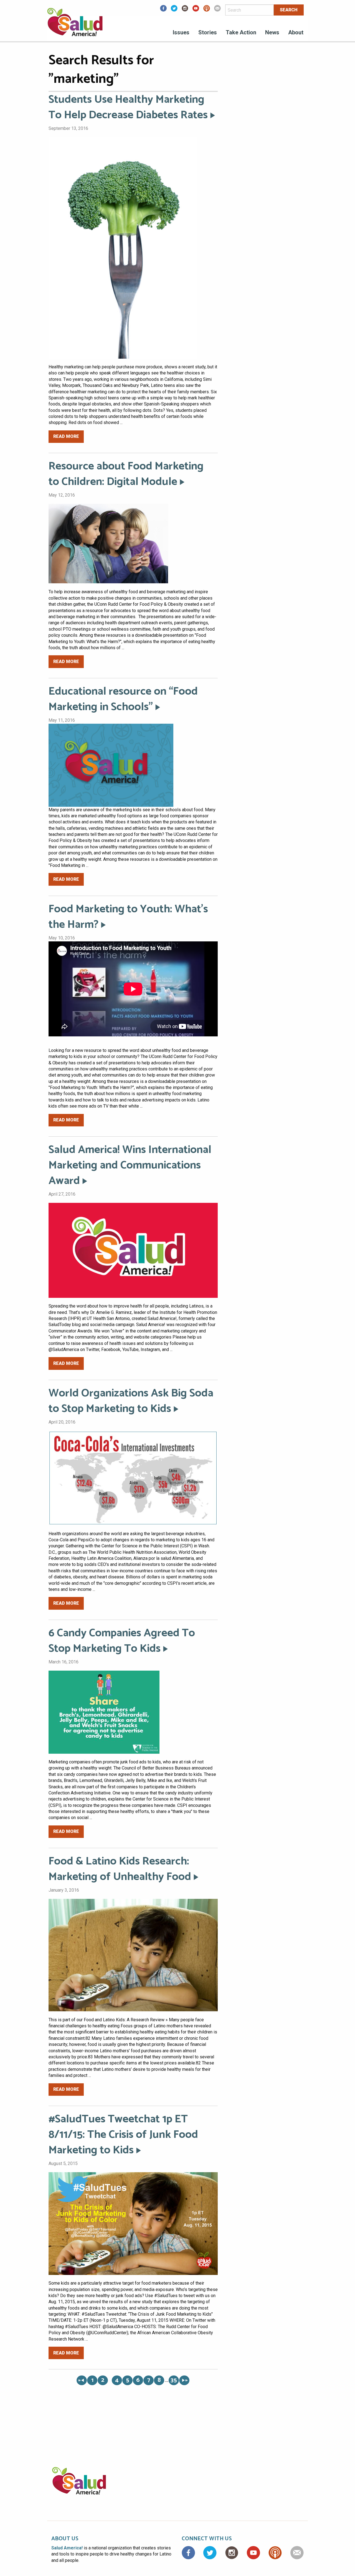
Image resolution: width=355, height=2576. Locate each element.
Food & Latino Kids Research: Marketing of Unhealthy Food (120, 1869)
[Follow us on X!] (174, 10)
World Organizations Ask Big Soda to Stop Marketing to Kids (131, 1401)
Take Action (241, 32)
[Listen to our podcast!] (207, 10)
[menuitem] (181, 33)
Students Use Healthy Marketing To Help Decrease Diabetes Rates (128, 107)
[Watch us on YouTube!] (196, 10)
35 (174, 2380)
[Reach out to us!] (217, 10)
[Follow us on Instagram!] (185, 10)
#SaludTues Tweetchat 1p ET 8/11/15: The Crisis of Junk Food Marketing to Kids (123, 2135)
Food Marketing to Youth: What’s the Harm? (128, 917)
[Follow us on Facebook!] (163, 10)
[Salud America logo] (75, 26)
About (296, 32)
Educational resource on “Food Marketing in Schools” (123, 699)
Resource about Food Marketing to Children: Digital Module (126, 474)
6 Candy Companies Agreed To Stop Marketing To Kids (122, 1641)
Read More (66, 436)
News (272, 32)
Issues (181, 32)
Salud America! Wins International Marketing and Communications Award (130, 1165)
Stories (208, 32)
